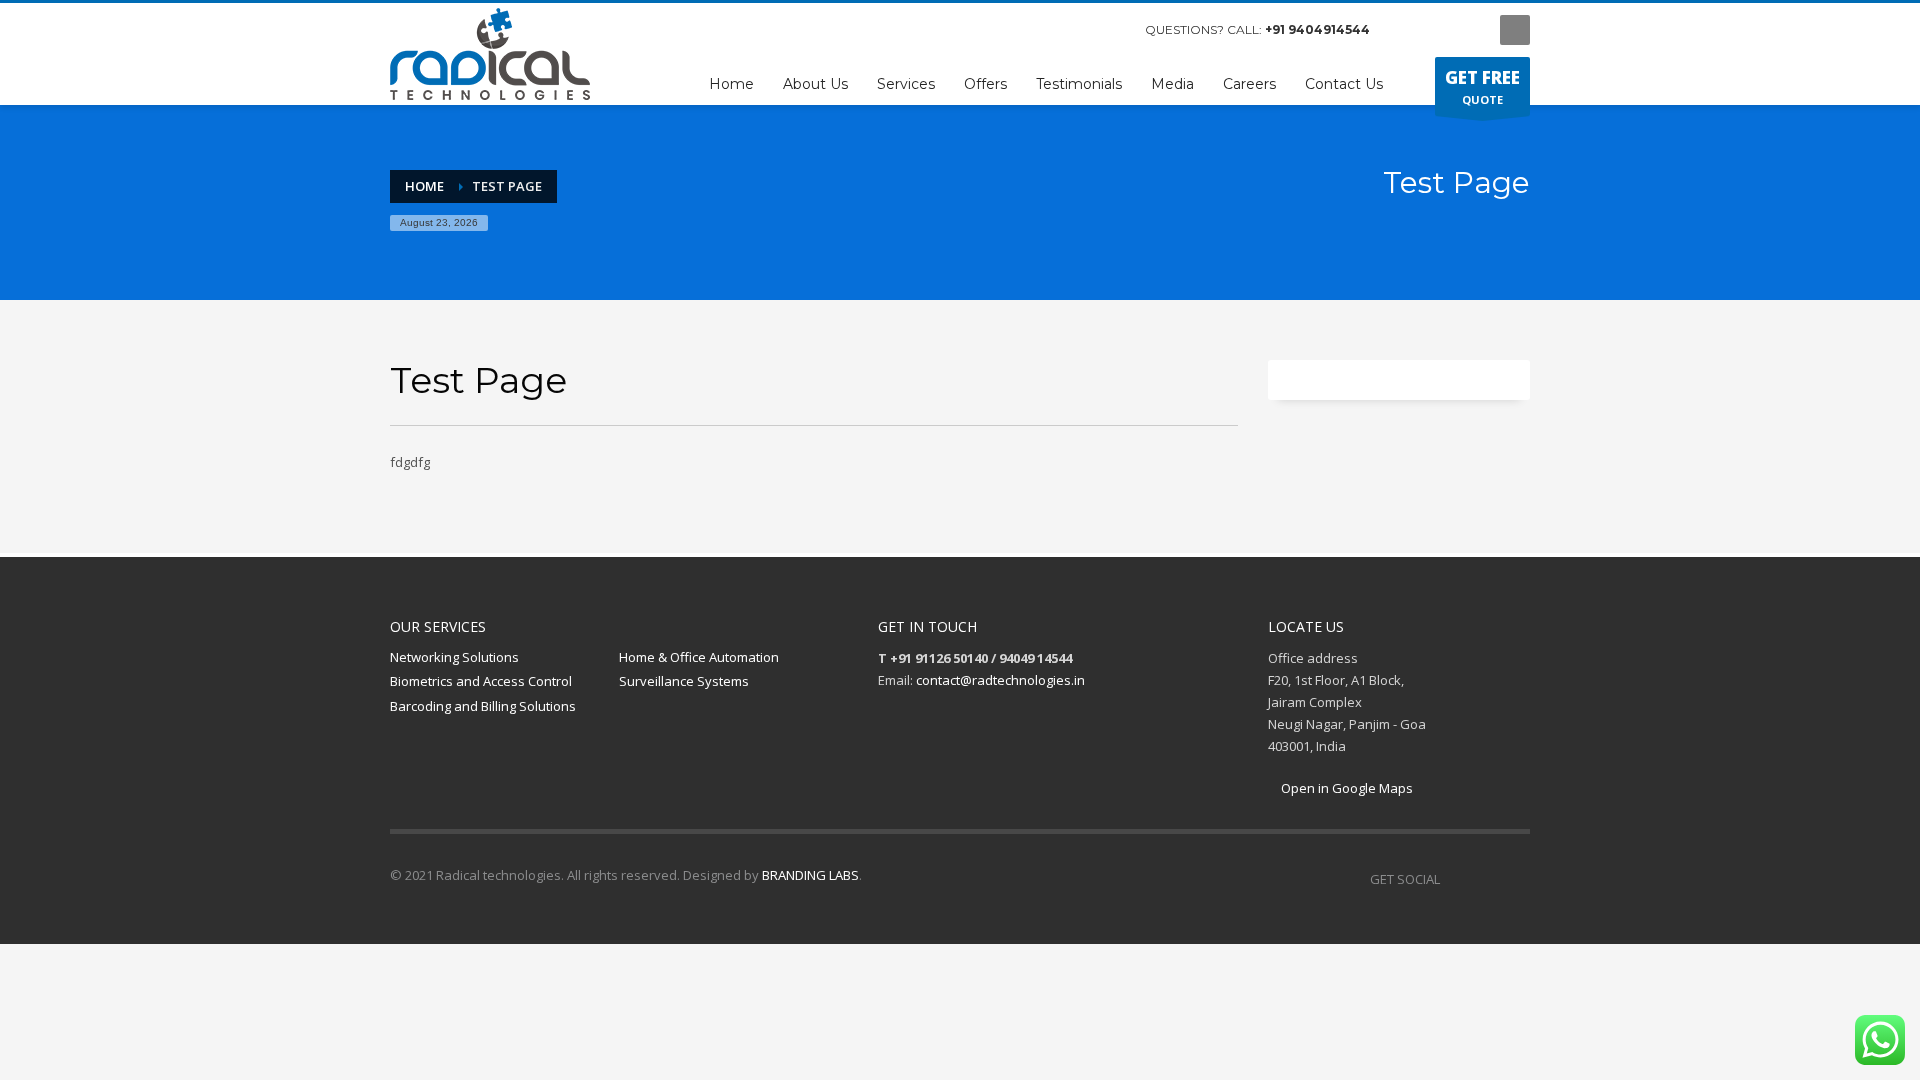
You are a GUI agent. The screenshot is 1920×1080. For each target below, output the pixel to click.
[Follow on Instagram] (1485, 879)
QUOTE (1482, 86)
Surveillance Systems (684, 681)
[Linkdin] (1465, 30)
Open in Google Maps (1345, 788)
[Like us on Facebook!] (1455, 879)
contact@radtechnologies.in (1000, 680)
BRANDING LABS (810, 875)
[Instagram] (1435, 30)
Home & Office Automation (699, 657)
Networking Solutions (454, 657)
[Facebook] (1405, 30)
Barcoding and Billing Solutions (483, 706)
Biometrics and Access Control (481, 681)
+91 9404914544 (1317, 29)
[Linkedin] (1515, 879)
